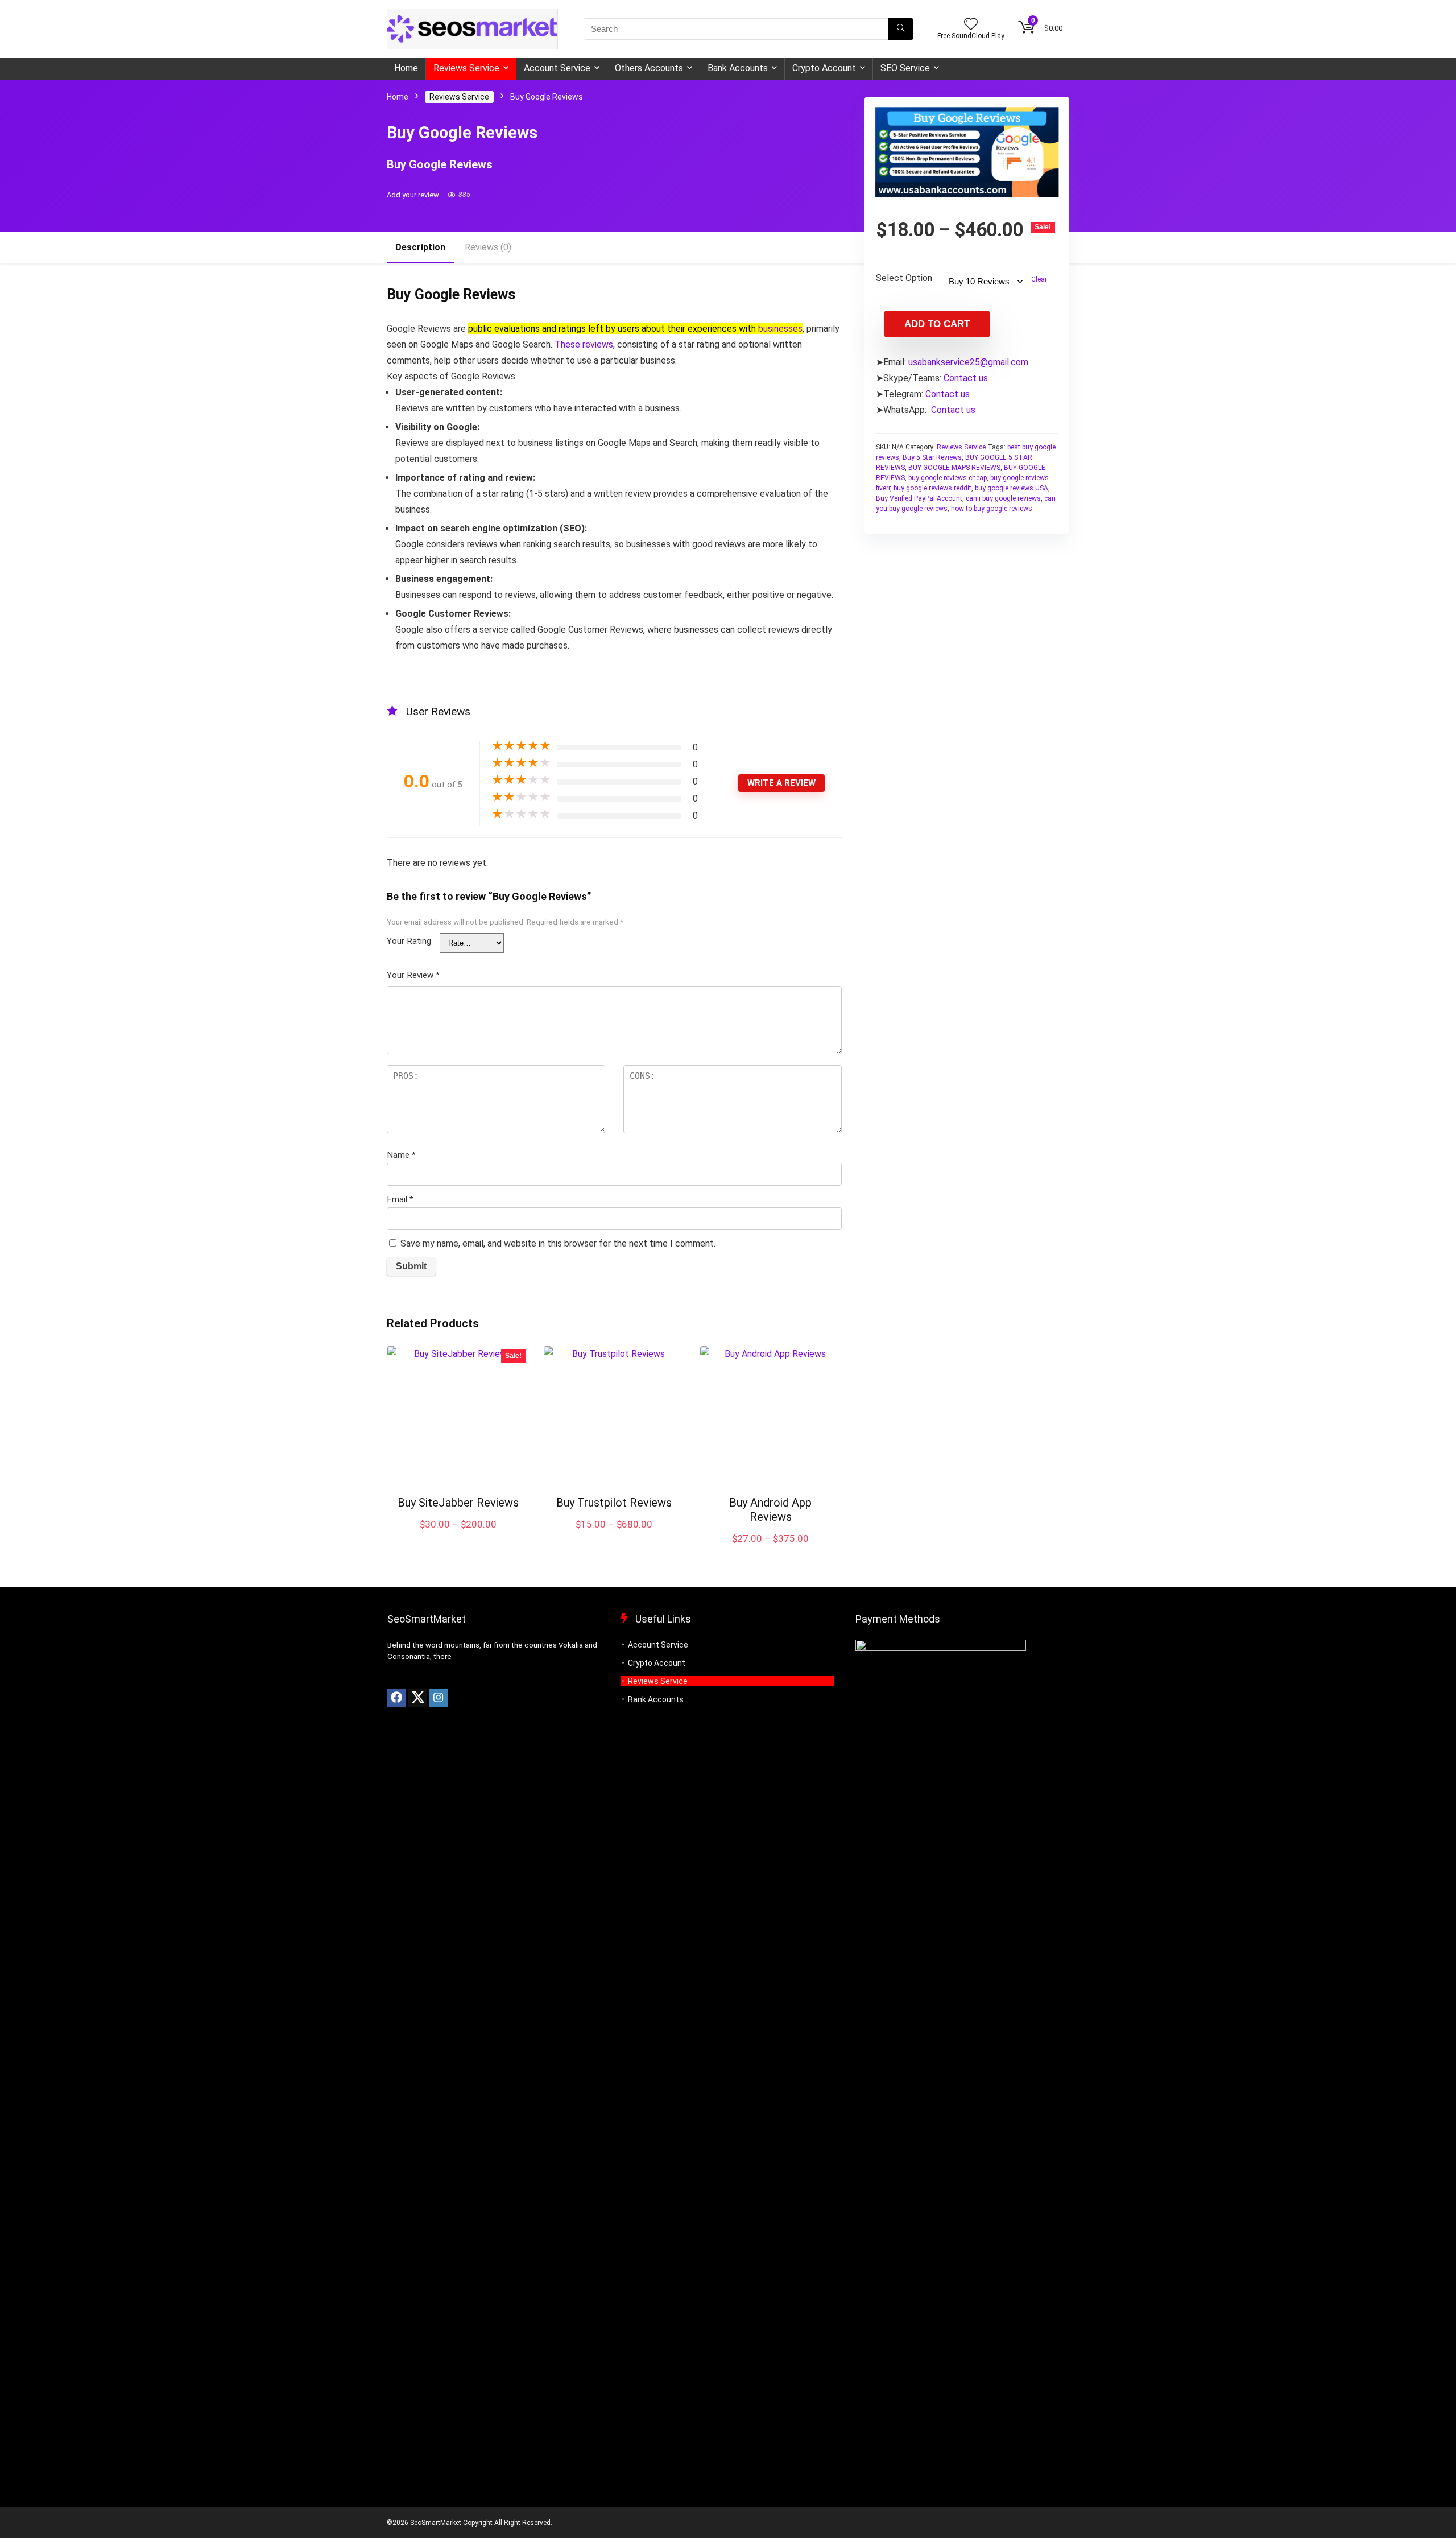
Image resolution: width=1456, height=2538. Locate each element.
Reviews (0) (488, 247)
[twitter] (417, 1698)
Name (401, 1155)
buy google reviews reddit (932, 488)
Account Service (557, 68)
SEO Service (905, 68)
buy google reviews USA (1012, 488)
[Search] (901, 29)
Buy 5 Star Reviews (932, 457)
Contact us (966, 378)
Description (420, 247)
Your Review (413, 975)
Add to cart (937, 324)
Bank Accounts (738, 68)
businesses (780, 329)
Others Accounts (649, 68)
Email (400, 1199)
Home (406, 68)
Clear (1039, 279)
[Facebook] (396, 1698)
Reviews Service (466, 68)
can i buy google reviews (1003, 498)
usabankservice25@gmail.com (968, 362)
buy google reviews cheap (948, 478)
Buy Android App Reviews (770, 1510)
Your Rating (409, 941)
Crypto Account (824, 68)
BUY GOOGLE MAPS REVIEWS (954, 468)
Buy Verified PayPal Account (919, 498)
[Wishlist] (971, 25)
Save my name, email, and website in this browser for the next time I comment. (558, 1243)
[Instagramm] (439, 1698)
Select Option (904, 278)
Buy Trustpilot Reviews (614, 1503)
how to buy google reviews (992, 509)
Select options (458, 1536)
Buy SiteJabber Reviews (458, 1503)
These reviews (584, 344)
